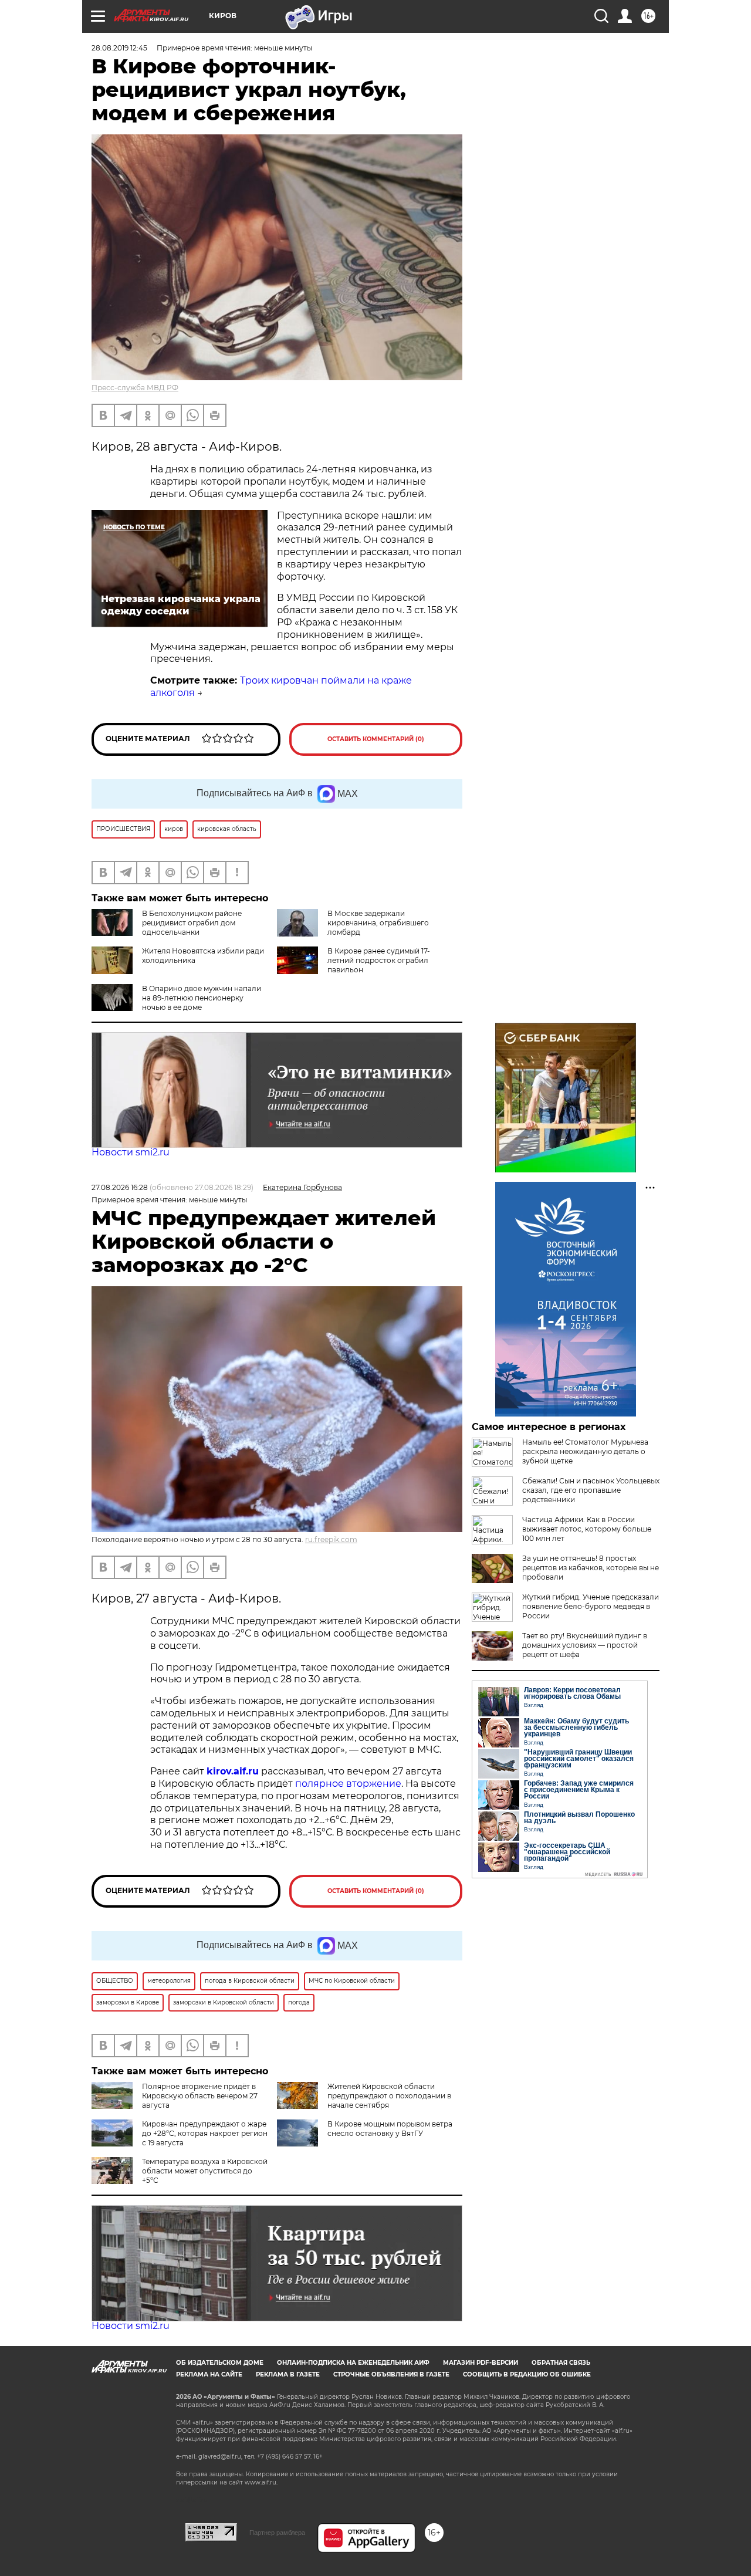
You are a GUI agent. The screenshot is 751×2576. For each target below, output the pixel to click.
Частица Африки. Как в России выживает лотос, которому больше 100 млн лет (587, 1529)
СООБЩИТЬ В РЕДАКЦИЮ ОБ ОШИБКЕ (527, 2374)
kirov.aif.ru (233, 1771)
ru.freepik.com (331, 1539)
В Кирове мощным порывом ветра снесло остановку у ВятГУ (390, 2129)
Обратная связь (561, 2363)
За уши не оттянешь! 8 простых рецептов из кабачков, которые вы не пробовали (591, 1568)
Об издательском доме (220, 2363)
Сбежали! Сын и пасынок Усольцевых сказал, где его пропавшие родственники (591, 1490)
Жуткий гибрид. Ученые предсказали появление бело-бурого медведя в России (591, 1606)
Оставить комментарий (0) (376, 739)
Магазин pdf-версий (481, 2363)
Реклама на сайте (209, 2374)
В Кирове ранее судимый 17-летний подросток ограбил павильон (379, 960)
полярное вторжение (348, 1784)
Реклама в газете (288, 2374)
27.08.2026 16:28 (120, 1187)
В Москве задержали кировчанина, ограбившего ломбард (378, 923)
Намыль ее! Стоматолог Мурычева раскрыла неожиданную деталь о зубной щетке (585, 1451)
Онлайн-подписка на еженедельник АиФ (353, 2363)
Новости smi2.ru (131, 1152)
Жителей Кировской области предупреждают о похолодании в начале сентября (389, 2096)
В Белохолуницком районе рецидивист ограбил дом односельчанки (192, 923)
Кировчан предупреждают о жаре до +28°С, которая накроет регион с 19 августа (205, 2133)
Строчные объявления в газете (391, 2374)
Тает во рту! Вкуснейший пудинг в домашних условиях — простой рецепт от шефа (585, 1645)
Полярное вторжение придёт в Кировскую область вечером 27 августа (200, 2096)
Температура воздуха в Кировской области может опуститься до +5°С (205, 2171)
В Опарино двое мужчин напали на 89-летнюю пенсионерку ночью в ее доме (202, 998)
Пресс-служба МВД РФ (135, 388)
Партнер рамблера (277, 2533)
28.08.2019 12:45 (119, 48)
